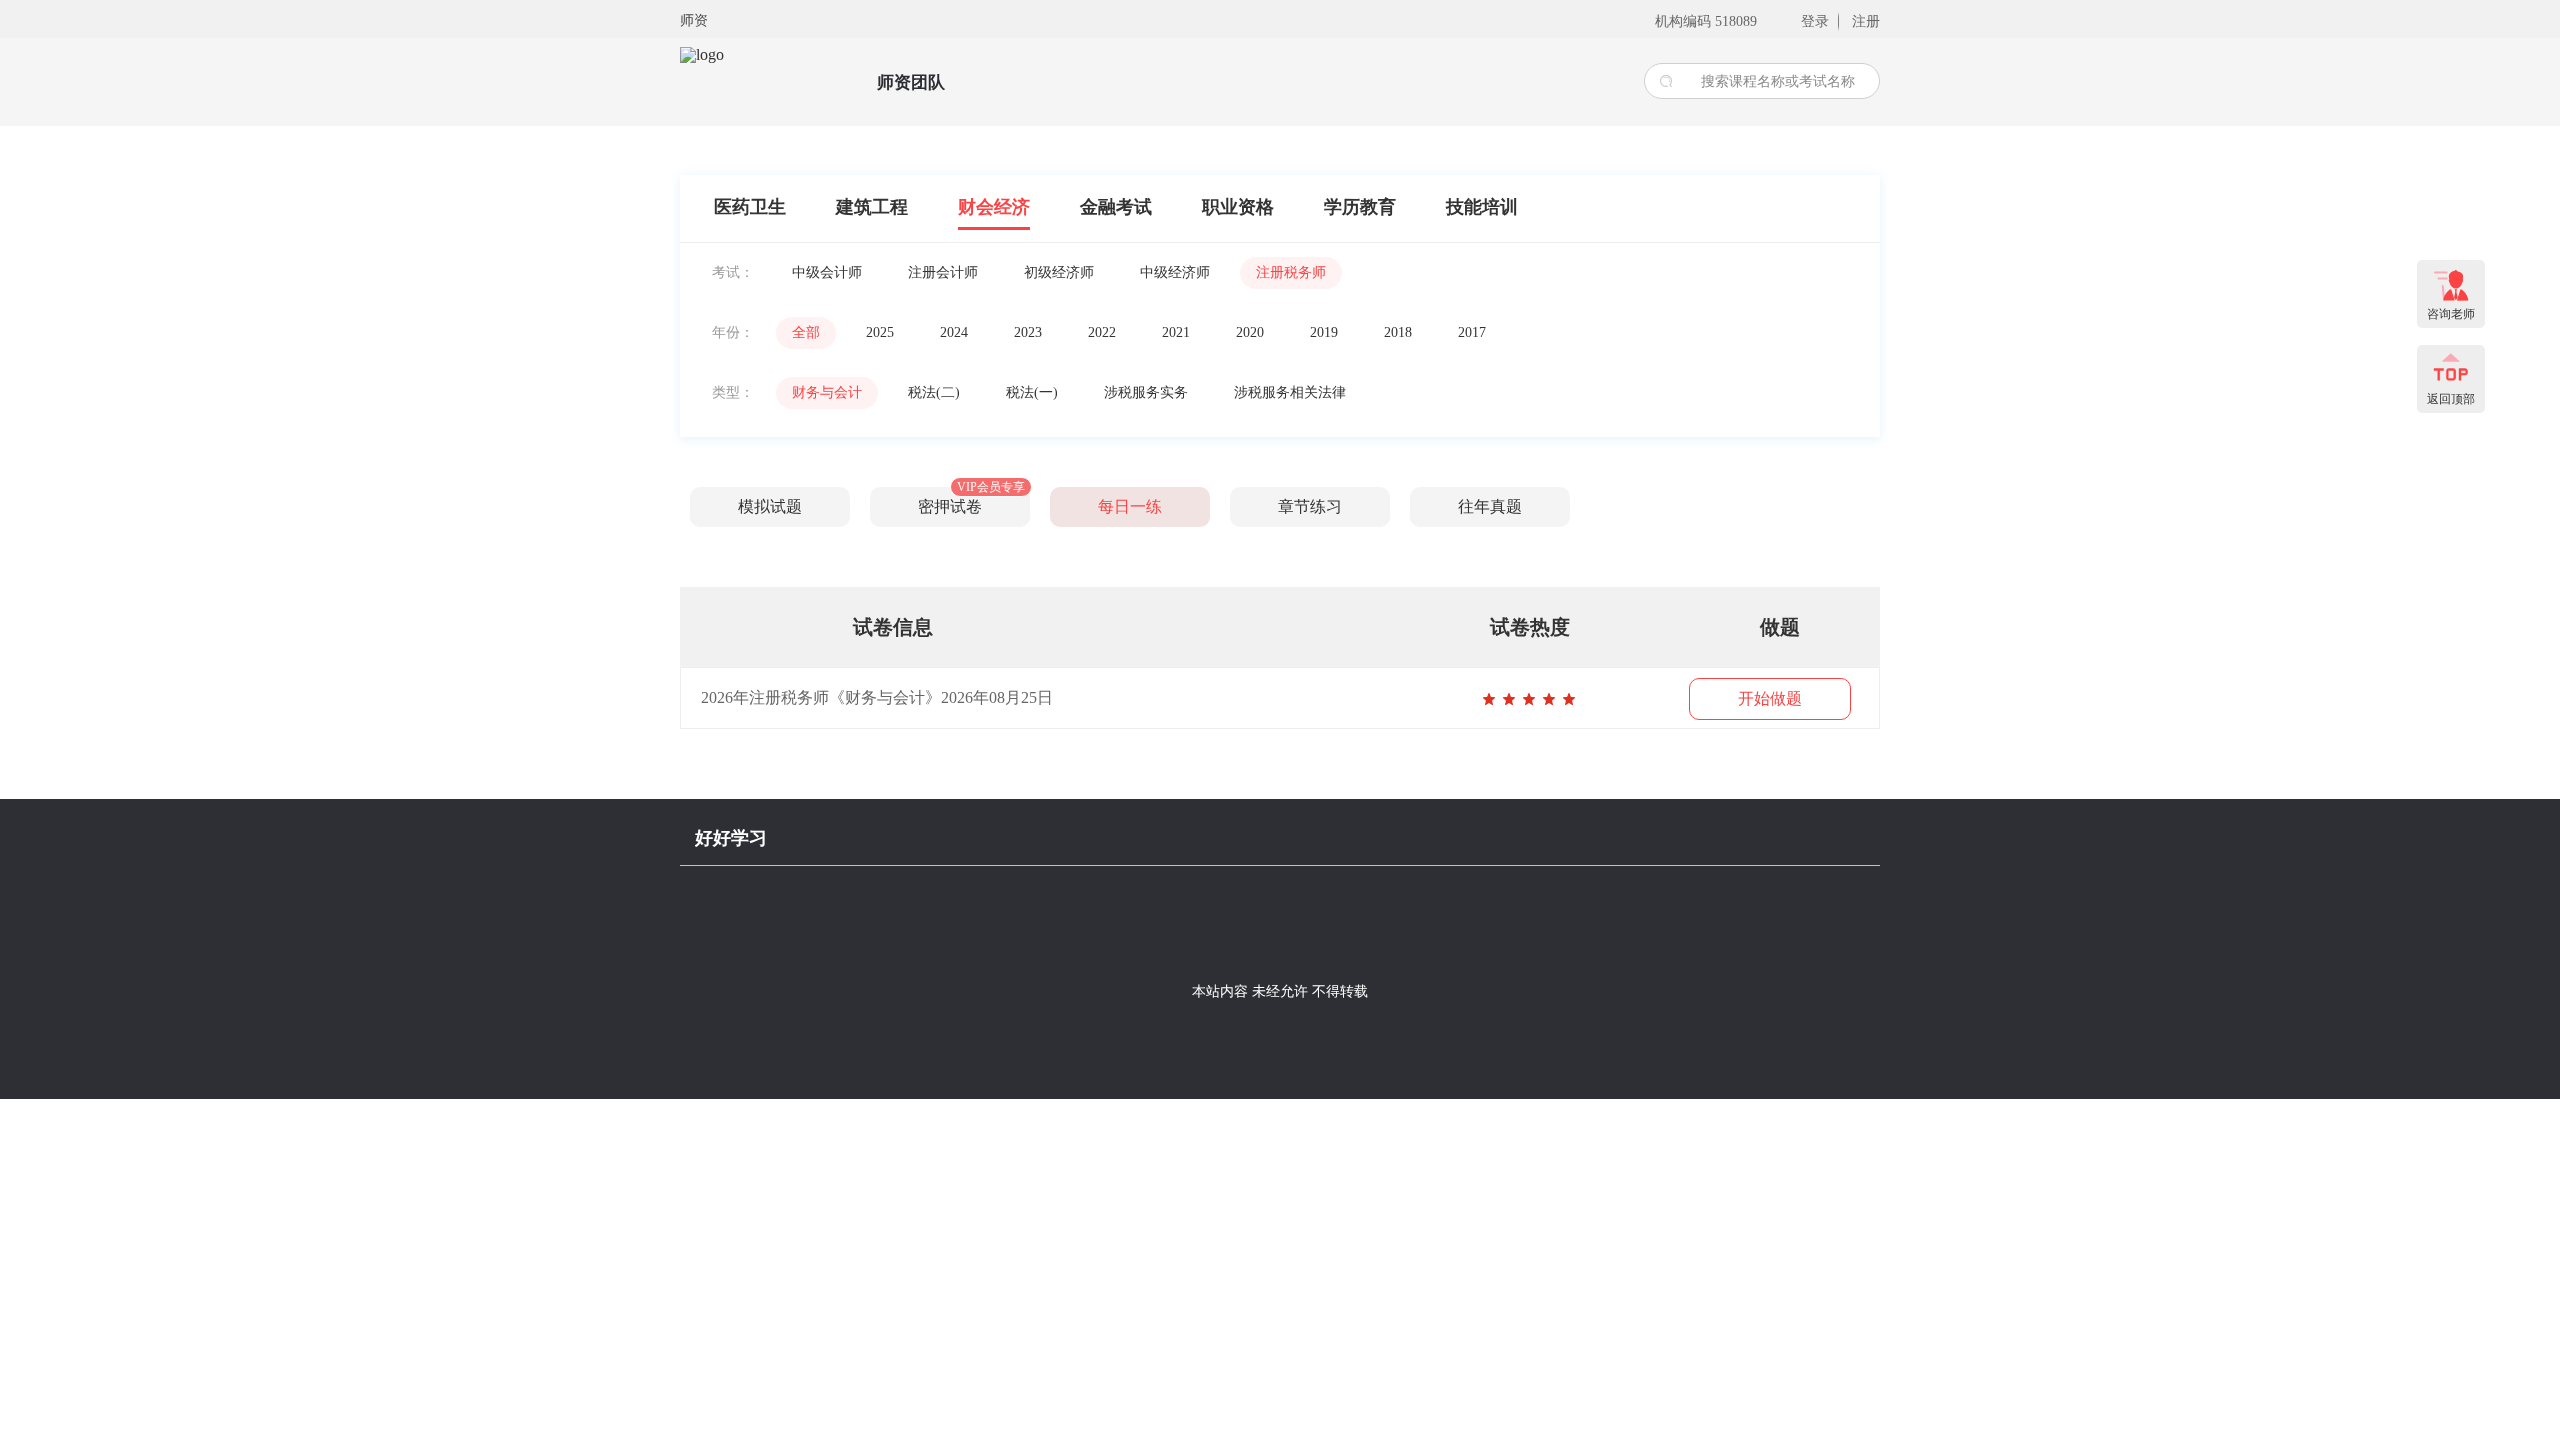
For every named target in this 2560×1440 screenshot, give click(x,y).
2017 (1472, 332)
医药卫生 (750, 207)
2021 (1176, 332)
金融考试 (1116, 207)
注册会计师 (943, 272)
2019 (1324, 332)
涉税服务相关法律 (1290, 392)
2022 (1102, 332)
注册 (1866, 21)
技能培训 (1482, 207)
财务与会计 (827, 392)
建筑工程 (872, 207)
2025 (880, 332)
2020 (1250, 332)
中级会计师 (827, 272)
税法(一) (1032, 392)
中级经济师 (1175, 272)
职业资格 (1238, 207)
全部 (806, 332)
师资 (694, 20)
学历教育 (1360, 207)
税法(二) (934, 392)
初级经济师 (1059, 272)
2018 (1398, 332)
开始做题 (1770, 698)
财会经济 (994, 207)
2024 (954, 332)
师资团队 (911, 82)
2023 (1028, 332)
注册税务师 (1291, 272)
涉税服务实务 (1146, 392)
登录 (1815, 21)
